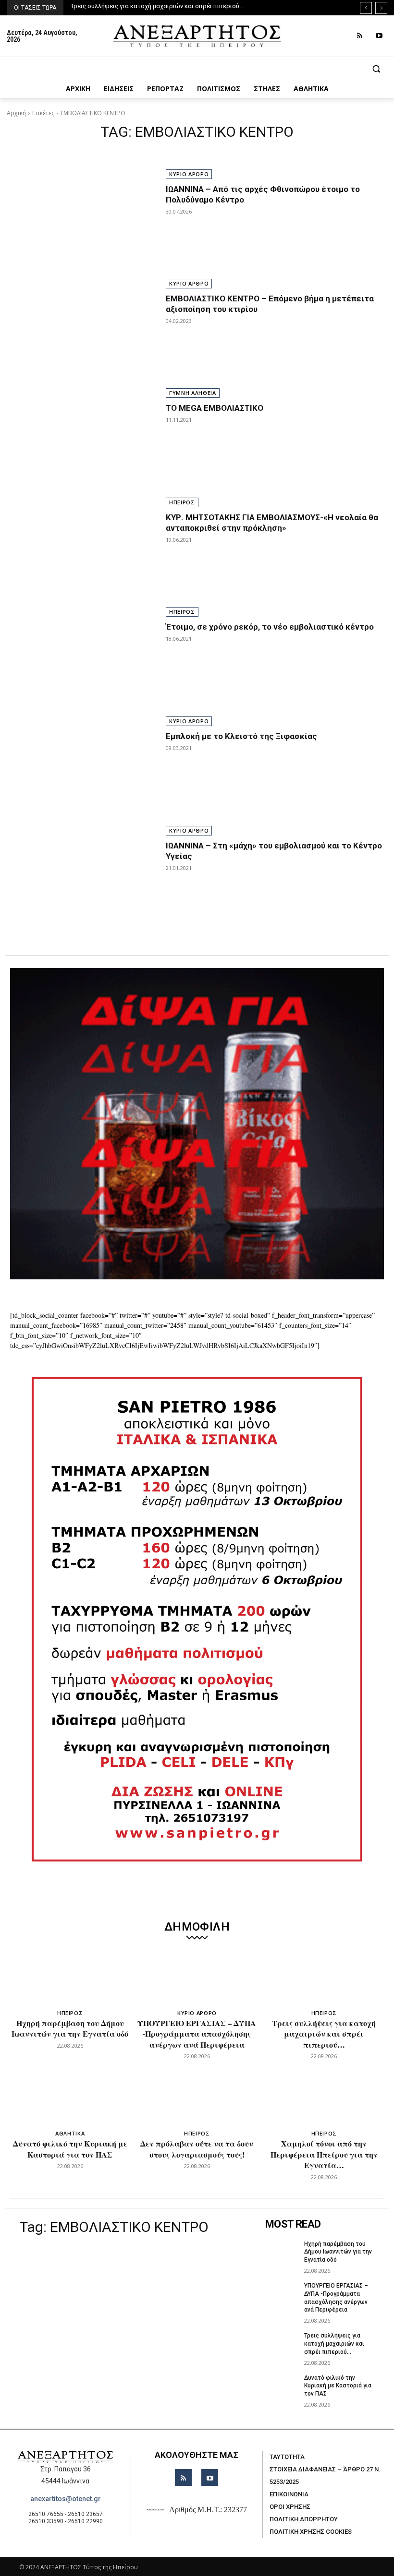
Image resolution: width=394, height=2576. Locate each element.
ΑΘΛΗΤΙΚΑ (70, 2133)
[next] (381, 8)
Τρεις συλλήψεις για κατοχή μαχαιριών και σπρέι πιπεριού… (324, 2034)
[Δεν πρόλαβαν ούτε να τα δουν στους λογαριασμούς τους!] (197, 2099)
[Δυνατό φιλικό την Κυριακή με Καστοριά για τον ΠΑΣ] (70, 2099)
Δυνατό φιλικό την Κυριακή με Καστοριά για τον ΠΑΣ (147, 6)
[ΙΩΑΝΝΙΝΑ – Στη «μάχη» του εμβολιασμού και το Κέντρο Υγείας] (82, 872)
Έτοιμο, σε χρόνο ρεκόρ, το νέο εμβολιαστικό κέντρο (270, 627)
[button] (197, 69)
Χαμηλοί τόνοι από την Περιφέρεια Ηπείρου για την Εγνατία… (324, 2154)
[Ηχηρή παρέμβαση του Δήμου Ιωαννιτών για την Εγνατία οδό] (70, 1979)
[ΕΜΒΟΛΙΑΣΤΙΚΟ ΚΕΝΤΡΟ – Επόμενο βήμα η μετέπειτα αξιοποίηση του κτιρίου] (82, 325)
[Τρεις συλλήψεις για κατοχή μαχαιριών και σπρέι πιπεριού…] (324, 1979)
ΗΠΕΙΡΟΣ (182, 502)
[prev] (366, 8)
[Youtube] (379, 36)
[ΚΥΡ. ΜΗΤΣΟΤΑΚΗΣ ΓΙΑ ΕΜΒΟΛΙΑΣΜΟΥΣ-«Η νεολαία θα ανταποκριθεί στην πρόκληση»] (82, 544)
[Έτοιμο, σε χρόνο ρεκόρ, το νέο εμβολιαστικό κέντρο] (82, 653)
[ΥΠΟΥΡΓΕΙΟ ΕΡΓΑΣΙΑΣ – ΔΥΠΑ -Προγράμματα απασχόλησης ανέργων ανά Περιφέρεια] (197, 1979)
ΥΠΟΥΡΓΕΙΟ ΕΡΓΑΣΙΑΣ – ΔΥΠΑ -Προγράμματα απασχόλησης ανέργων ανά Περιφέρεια (197, 2034)
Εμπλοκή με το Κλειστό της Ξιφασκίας (241, 736)
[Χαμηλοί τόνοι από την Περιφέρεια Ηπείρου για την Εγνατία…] (324, 2099)
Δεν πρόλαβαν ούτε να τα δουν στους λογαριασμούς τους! (197, 2149)
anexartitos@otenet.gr (66, 2499)
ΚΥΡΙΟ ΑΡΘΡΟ (189, 174)
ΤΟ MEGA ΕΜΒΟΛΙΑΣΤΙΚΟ (215, 408)
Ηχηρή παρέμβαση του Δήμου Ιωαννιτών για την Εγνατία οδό (70, 2028)
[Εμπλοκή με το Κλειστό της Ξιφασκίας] (82, 763)
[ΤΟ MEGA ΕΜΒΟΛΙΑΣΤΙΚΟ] (82, 434)
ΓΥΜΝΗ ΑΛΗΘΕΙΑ (193, 393)
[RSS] (360, 36)
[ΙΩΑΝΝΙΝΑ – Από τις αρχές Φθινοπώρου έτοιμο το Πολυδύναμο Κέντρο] (82, 215)
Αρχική (16, 113)
